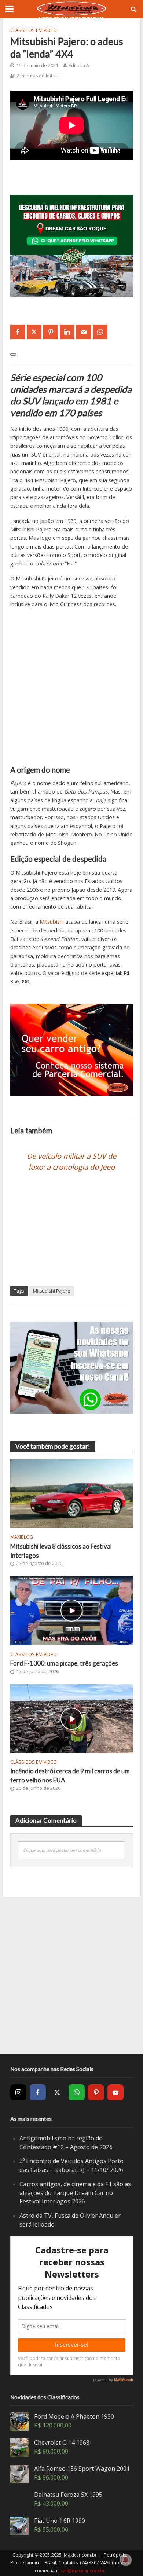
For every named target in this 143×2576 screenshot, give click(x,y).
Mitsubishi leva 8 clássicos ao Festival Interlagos (61, 1551)
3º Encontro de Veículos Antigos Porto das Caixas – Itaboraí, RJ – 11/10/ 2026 (71, 2165)
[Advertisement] (71, 690)
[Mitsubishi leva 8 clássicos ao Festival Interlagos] (72, 1493)
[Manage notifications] (126, 2560)
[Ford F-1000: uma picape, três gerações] (72, 1610)
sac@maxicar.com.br (83, 2571)
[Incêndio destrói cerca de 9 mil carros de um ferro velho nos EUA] (72, 1718)
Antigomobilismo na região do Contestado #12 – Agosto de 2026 (66, 2143)
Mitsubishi (52, 922)
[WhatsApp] (77, 2092)
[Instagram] (18, 2092)
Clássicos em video (34, 30)
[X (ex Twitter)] (57, 2092)
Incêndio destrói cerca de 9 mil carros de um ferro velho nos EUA (70, 1775)
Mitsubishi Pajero (52, 1291)
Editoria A (79, 65)
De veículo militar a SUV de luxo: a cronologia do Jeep (71, 1161)
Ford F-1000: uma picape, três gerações (64, 1663)
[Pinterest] (96, 2092)
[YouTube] (115, 2092)
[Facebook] (38, 2092)
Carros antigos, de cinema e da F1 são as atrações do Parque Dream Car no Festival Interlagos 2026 (75, 2193)
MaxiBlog (22, 1537)
